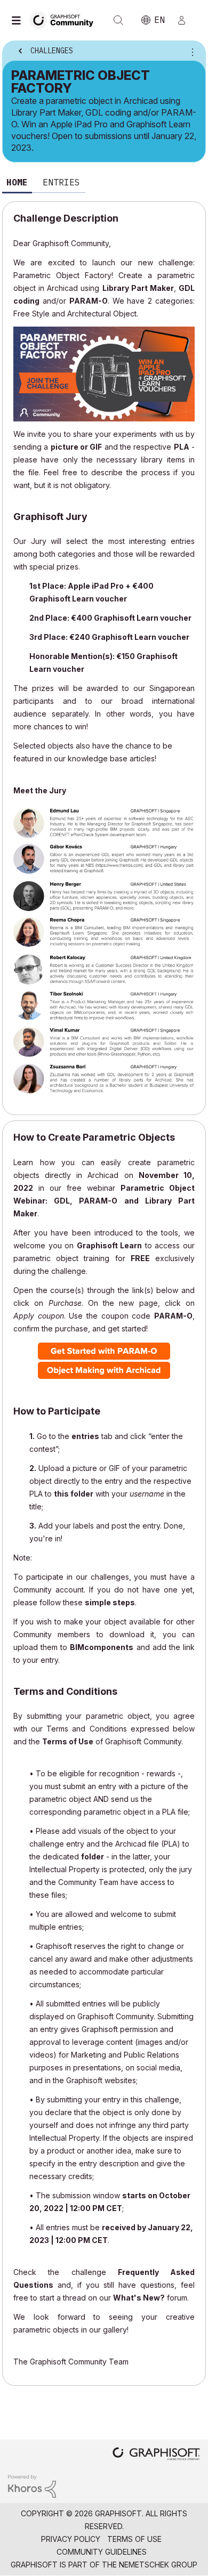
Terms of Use (68, 1741)
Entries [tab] (61, 182)
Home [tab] (17, 182)
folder (93, 1856)
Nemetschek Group (158, 2565)
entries (85, 1436)
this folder (74, 1494)
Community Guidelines (102, 2552)
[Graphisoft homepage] (156, 2455)
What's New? (139, 2298)
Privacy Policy (71, 2539)
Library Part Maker (138, 288)
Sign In (186, 20)
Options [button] (190, 52)
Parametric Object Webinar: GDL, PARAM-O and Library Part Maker (104, 1201)
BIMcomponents (102, 1647)
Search (118, 20)
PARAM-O (89, 301)
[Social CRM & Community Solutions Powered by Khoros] (32, 2485)
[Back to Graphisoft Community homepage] (65, 19)
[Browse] (19, 20)
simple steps (110, 1602)
